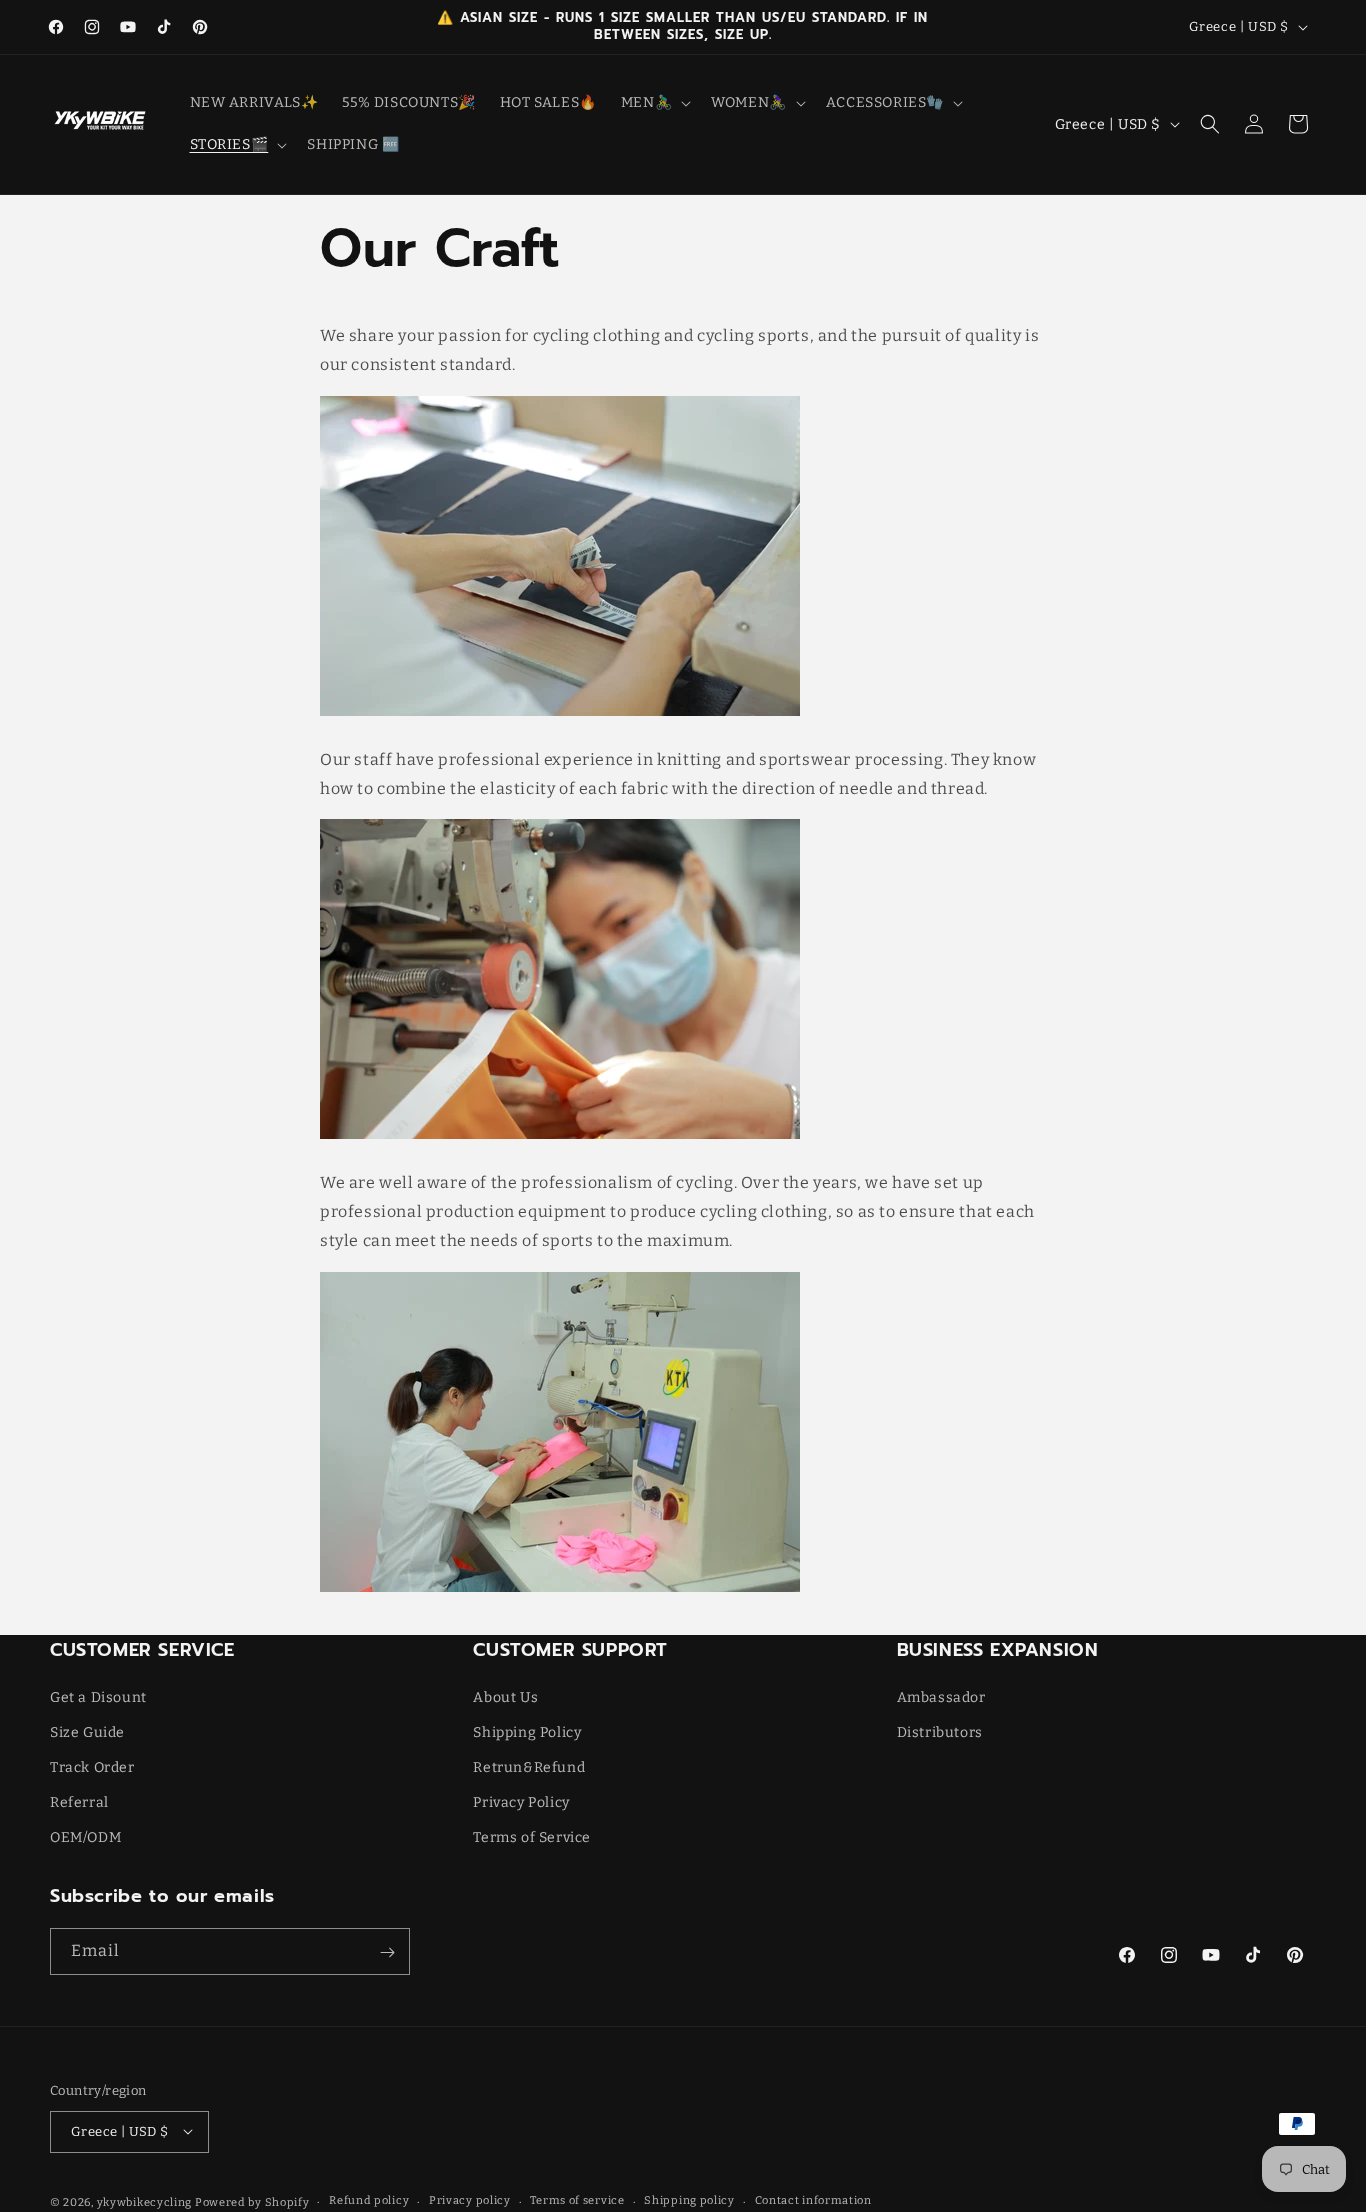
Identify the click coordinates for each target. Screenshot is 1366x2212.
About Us (505, 1696)
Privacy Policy (521, 1802)
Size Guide (87, 1732)
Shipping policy (689, 2200)
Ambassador (941, 1696)
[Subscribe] (387, 1952)
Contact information (813, 2200)
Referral (79, 1802)
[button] (654, 103)
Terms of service (577, 2200)
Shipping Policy (527, 1732)
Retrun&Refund (529, 1767)
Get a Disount (98, 1696)
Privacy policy (470, 2200)
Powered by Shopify (252, 2201)
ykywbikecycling (145, 2201)
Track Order (92, 1767)
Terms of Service (532, 1837)
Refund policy (369, 2200)
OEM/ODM (85, 1837)
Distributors (940, 1732)
